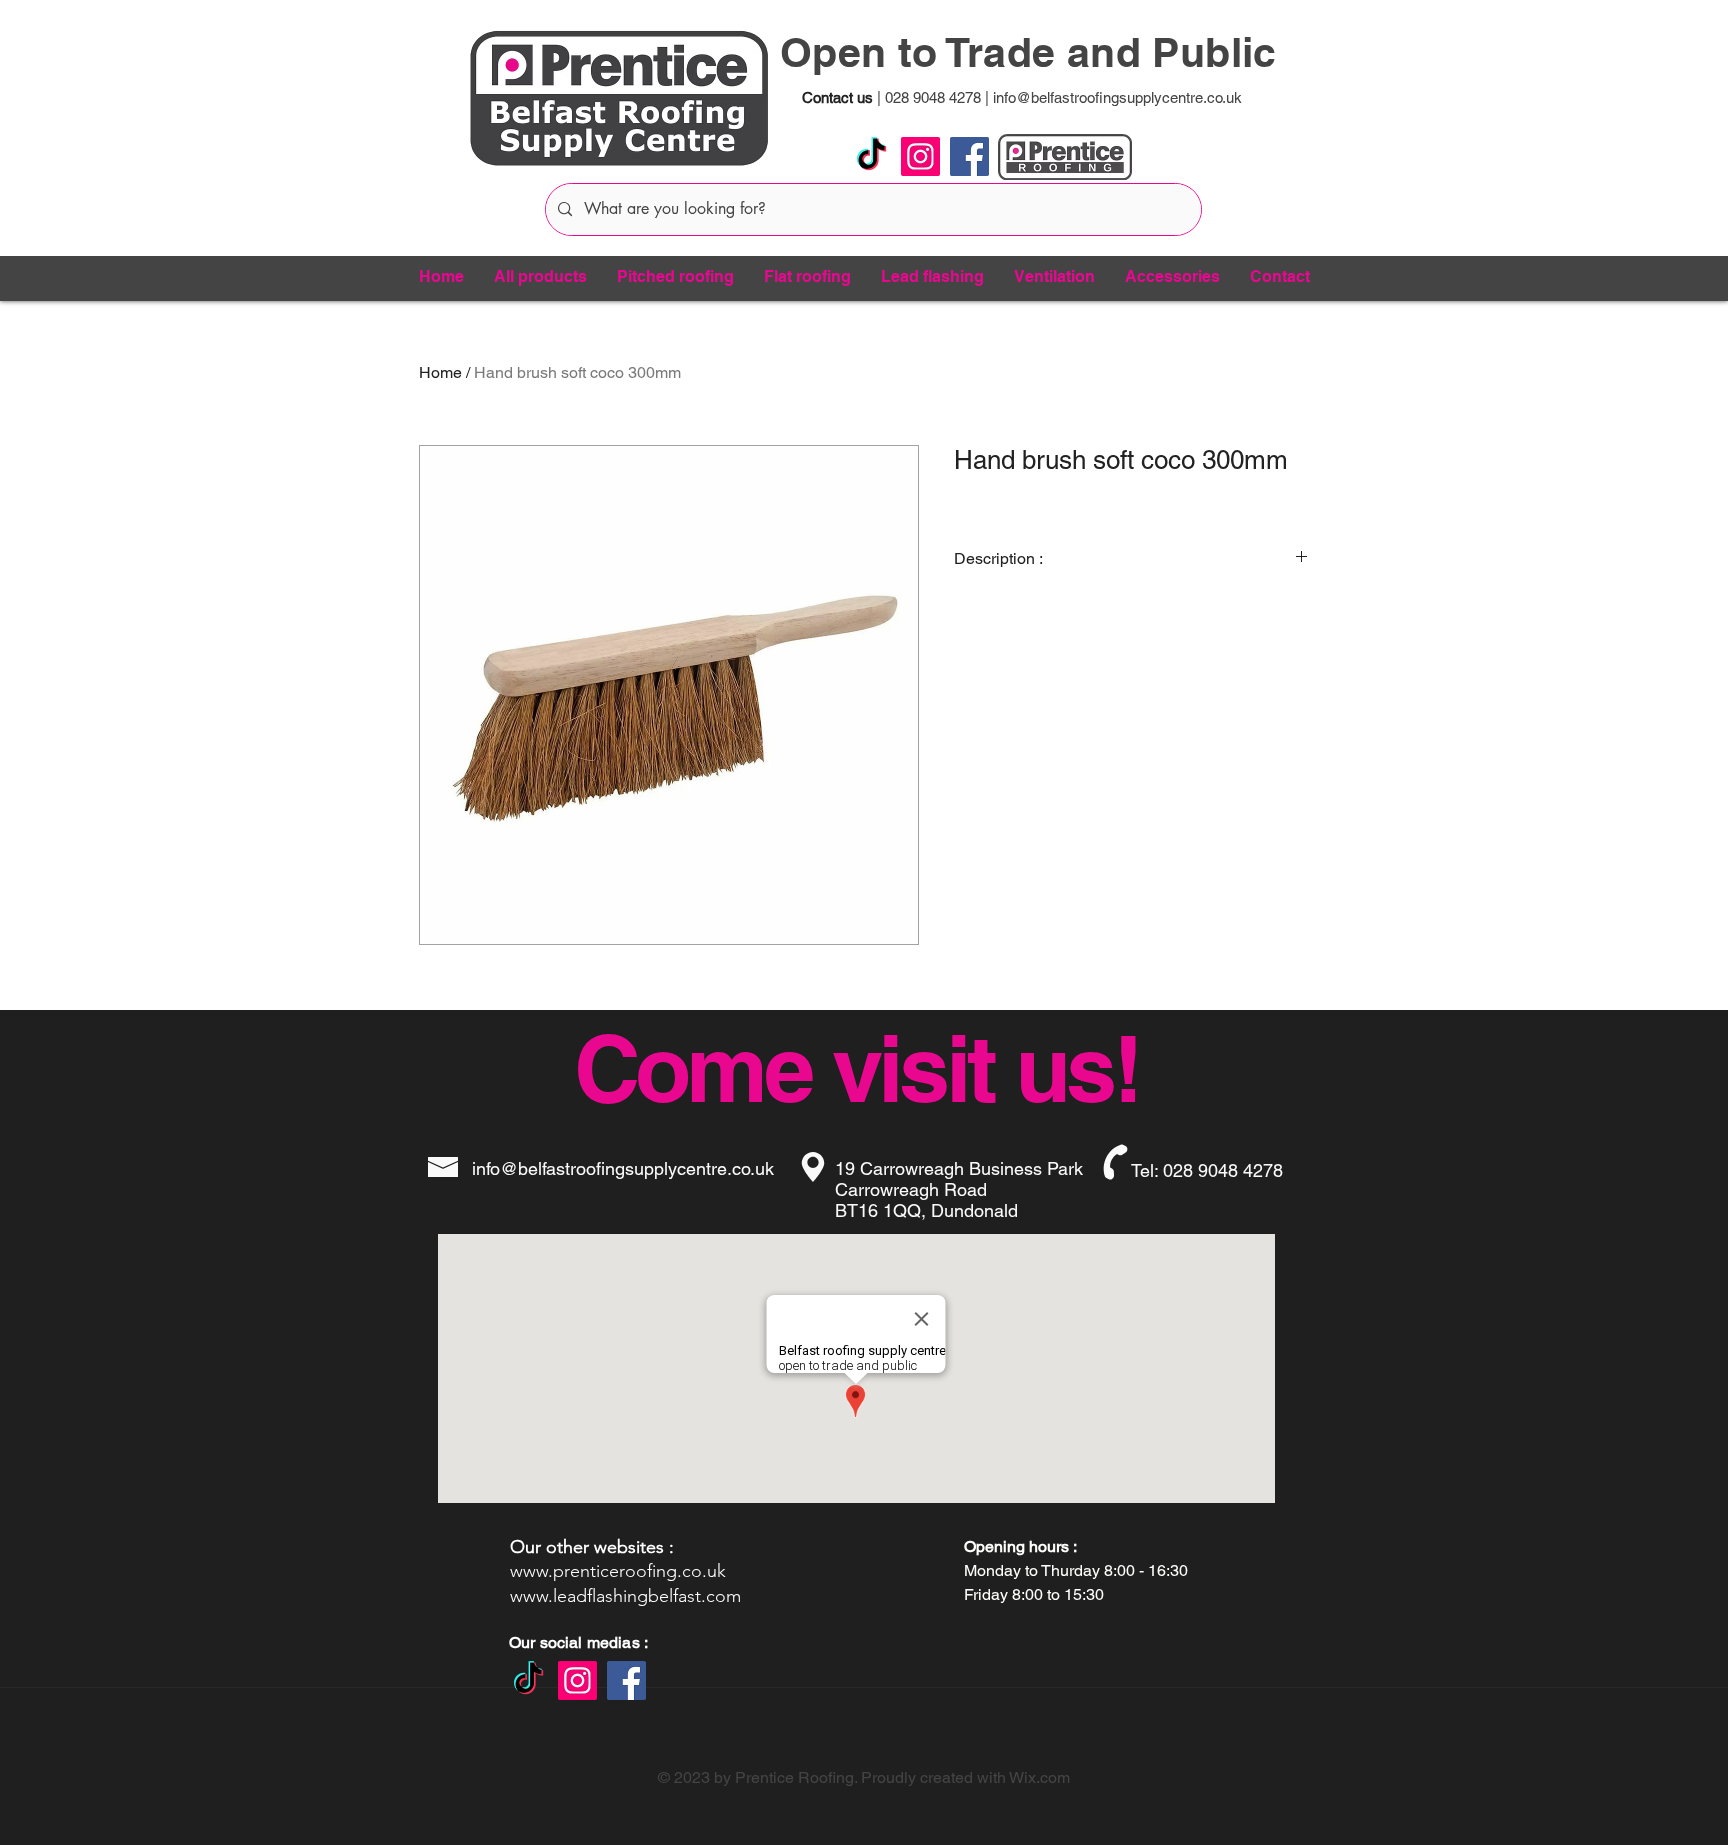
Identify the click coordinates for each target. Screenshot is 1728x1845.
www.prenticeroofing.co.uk (618, 1571)
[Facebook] (969, 156)
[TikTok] (871, 156)
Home (440, 372)
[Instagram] (920, 156)
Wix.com (1039, 1777)
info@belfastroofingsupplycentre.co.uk (1117, 97)
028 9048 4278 (931, 97)
